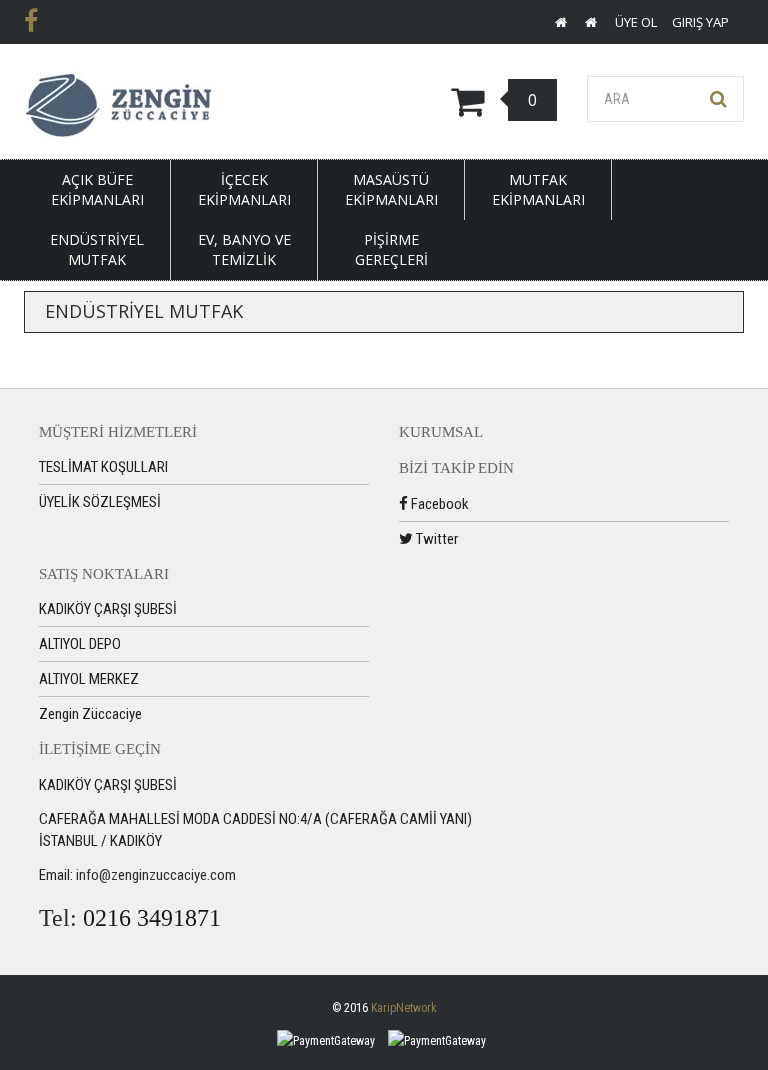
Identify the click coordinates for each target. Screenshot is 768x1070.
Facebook (438, 504)
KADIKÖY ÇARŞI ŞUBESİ (108, 609)
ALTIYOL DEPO (80, 644)
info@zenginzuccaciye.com (156, 875)
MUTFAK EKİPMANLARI (538, 189)
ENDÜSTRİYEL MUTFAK (97, 249)
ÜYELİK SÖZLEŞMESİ (100, 502)
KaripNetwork (404, 1008)
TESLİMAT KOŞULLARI (103, 467)
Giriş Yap (700, 22)
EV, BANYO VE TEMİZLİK (244, 249)
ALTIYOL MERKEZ (89, 679)
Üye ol (636, 22)
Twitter (435, 539)
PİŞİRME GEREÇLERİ (391, 249)
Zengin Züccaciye (90, 714)
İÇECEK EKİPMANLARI (244, 189)
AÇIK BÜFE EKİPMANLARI (97, 189)
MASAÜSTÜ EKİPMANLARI (391, 189)
